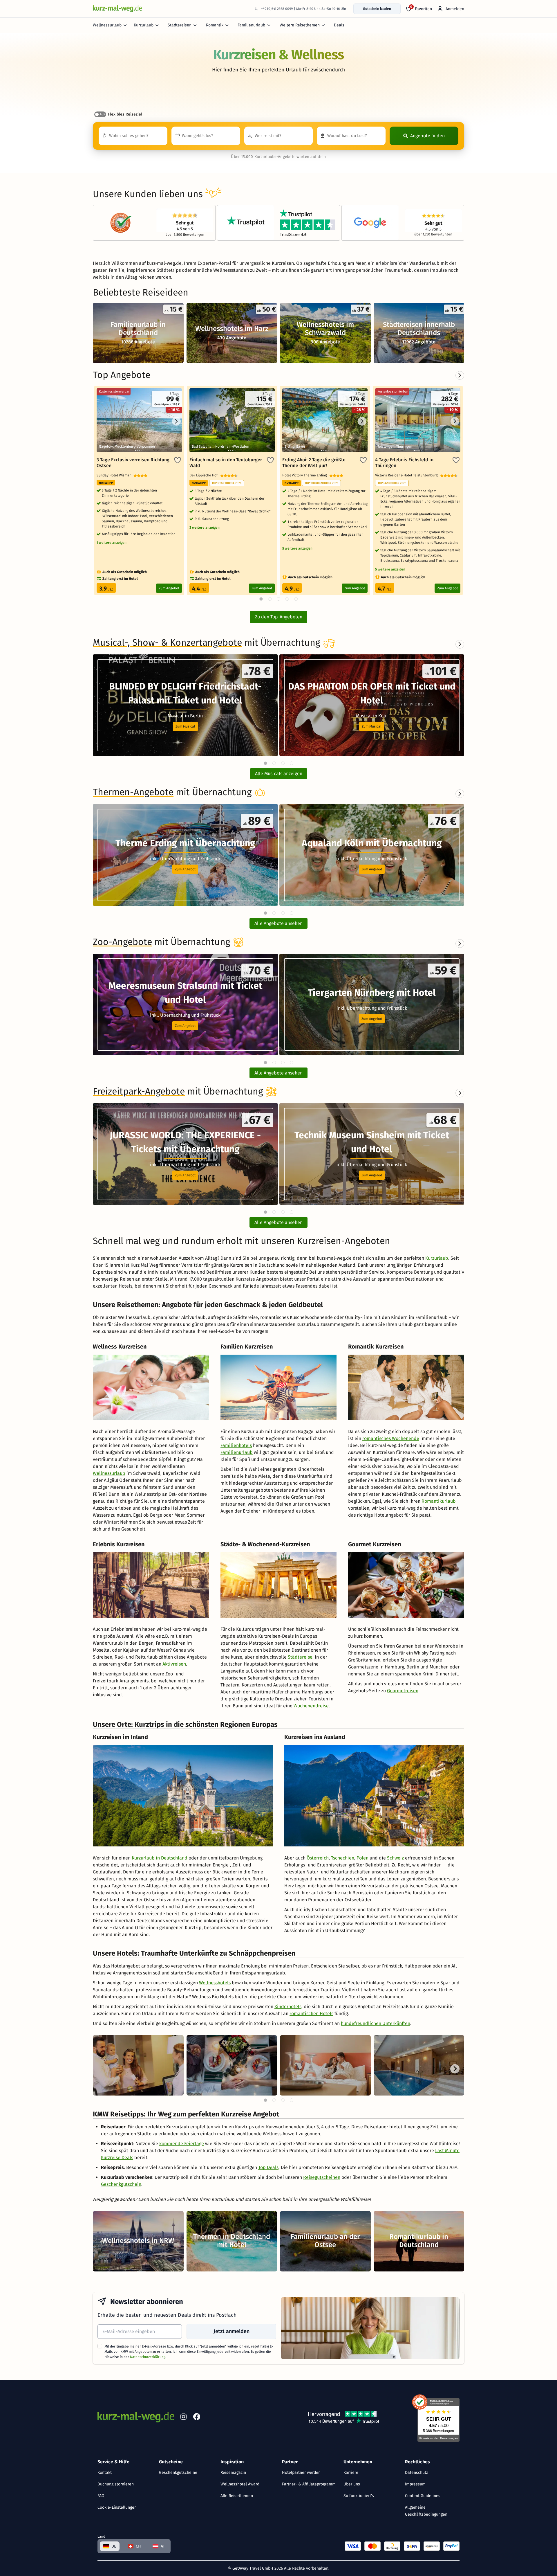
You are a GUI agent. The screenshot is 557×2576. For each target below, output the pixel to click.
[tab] (265, 763)
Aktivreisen (174, 1664)
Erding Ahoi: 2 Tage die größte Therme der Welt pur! (314, 463)
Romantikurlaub (439, 1501)
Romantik (215, 25)
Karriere (351, 2473)
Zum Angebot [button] (185, 869)
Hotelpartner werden (301, 2473)
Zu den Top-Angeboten (279, 617)
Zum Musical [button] (185, 726)
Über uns (352, 2484)
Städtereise (300, 1657)
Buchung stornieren (116, 2484)
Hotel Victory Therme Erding (306, 475)
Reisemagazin (233, 2473)
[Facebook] (197, 2418)
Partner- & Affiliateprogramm (309, 2484)
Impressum (415, 2484)
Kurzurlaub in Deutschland (160, 1858)
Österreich (318, 1858)
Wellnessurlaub (107, 25)
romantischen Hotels (311, 2014)
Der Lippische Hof (205, 475)
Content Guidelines (423, 2496)
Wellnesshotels (215, 1983)
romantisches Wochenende (391, 1438)
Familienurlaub (251, 25)
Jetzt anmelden (232, 2331)
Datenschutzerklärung (148, 2357)
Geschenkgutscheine (178, 2473)
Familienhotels (236, 1445)
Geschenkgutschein (121, 2184)
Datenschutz (416, 2473)
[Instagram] (183, 2418)
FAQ (101, 2496)
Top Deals (268, 2167)
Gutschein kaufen (377, 9)
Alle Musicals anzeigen (279, 774)
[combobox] (133, 136)
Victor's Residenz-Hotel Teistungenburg (408, 475)
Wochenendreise (311, 1706)
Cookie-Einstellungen (117, 2507)
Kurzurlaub (144, 25)
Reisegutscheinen (322, 2177)
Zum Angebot (169, 588)
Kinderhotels (288, 2007)
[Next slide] (460, 644)
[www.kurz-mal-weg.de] (117, 9)
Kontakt (105, 2473)
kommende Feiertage (182, 2144)
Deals (339, 25)
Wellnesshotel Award (240, 2484)
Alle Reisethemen (237, 2496)
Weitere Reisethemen (300, 25)
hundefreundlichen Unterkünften (376, 2023)
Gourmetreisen (403, 1691)
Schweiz (395, 1858)
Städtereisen (180, 25)
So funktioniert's (359, 2496)
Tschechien (343, 1858)
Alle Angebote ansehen (278, 923)
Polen (362, 1858)
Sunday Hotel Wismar (115, 475)
